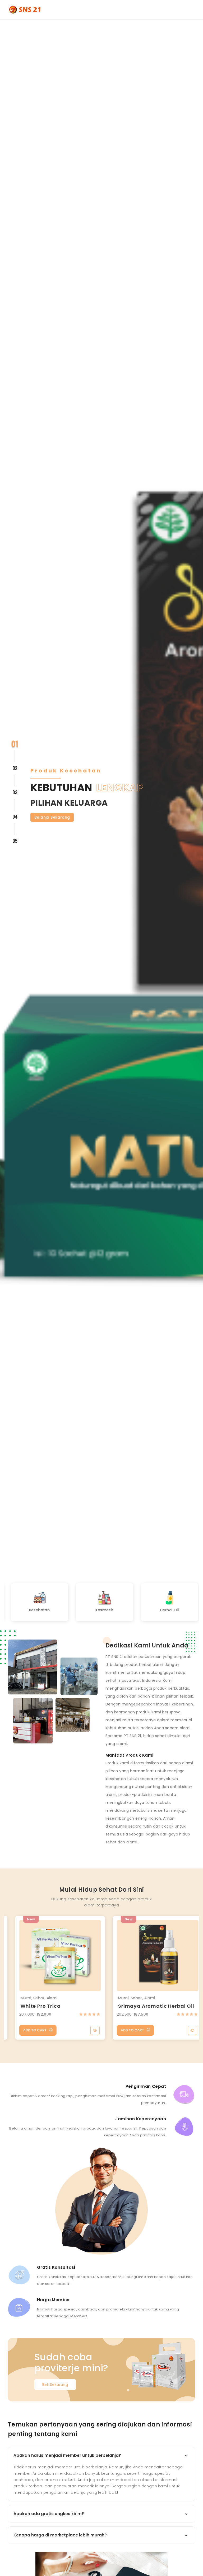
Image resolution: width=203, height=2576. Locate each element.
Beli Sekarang (55, 2385)
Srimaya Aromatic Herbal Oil (149, 2006)
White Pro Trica (33, 2006)
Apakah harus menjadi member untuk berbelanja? (67, 2455)
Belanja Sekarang (52, 817)
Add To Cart (27, 2030)
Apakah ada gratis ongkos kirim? (49, 2514)
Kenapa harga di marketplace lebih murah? (60, 2535)
